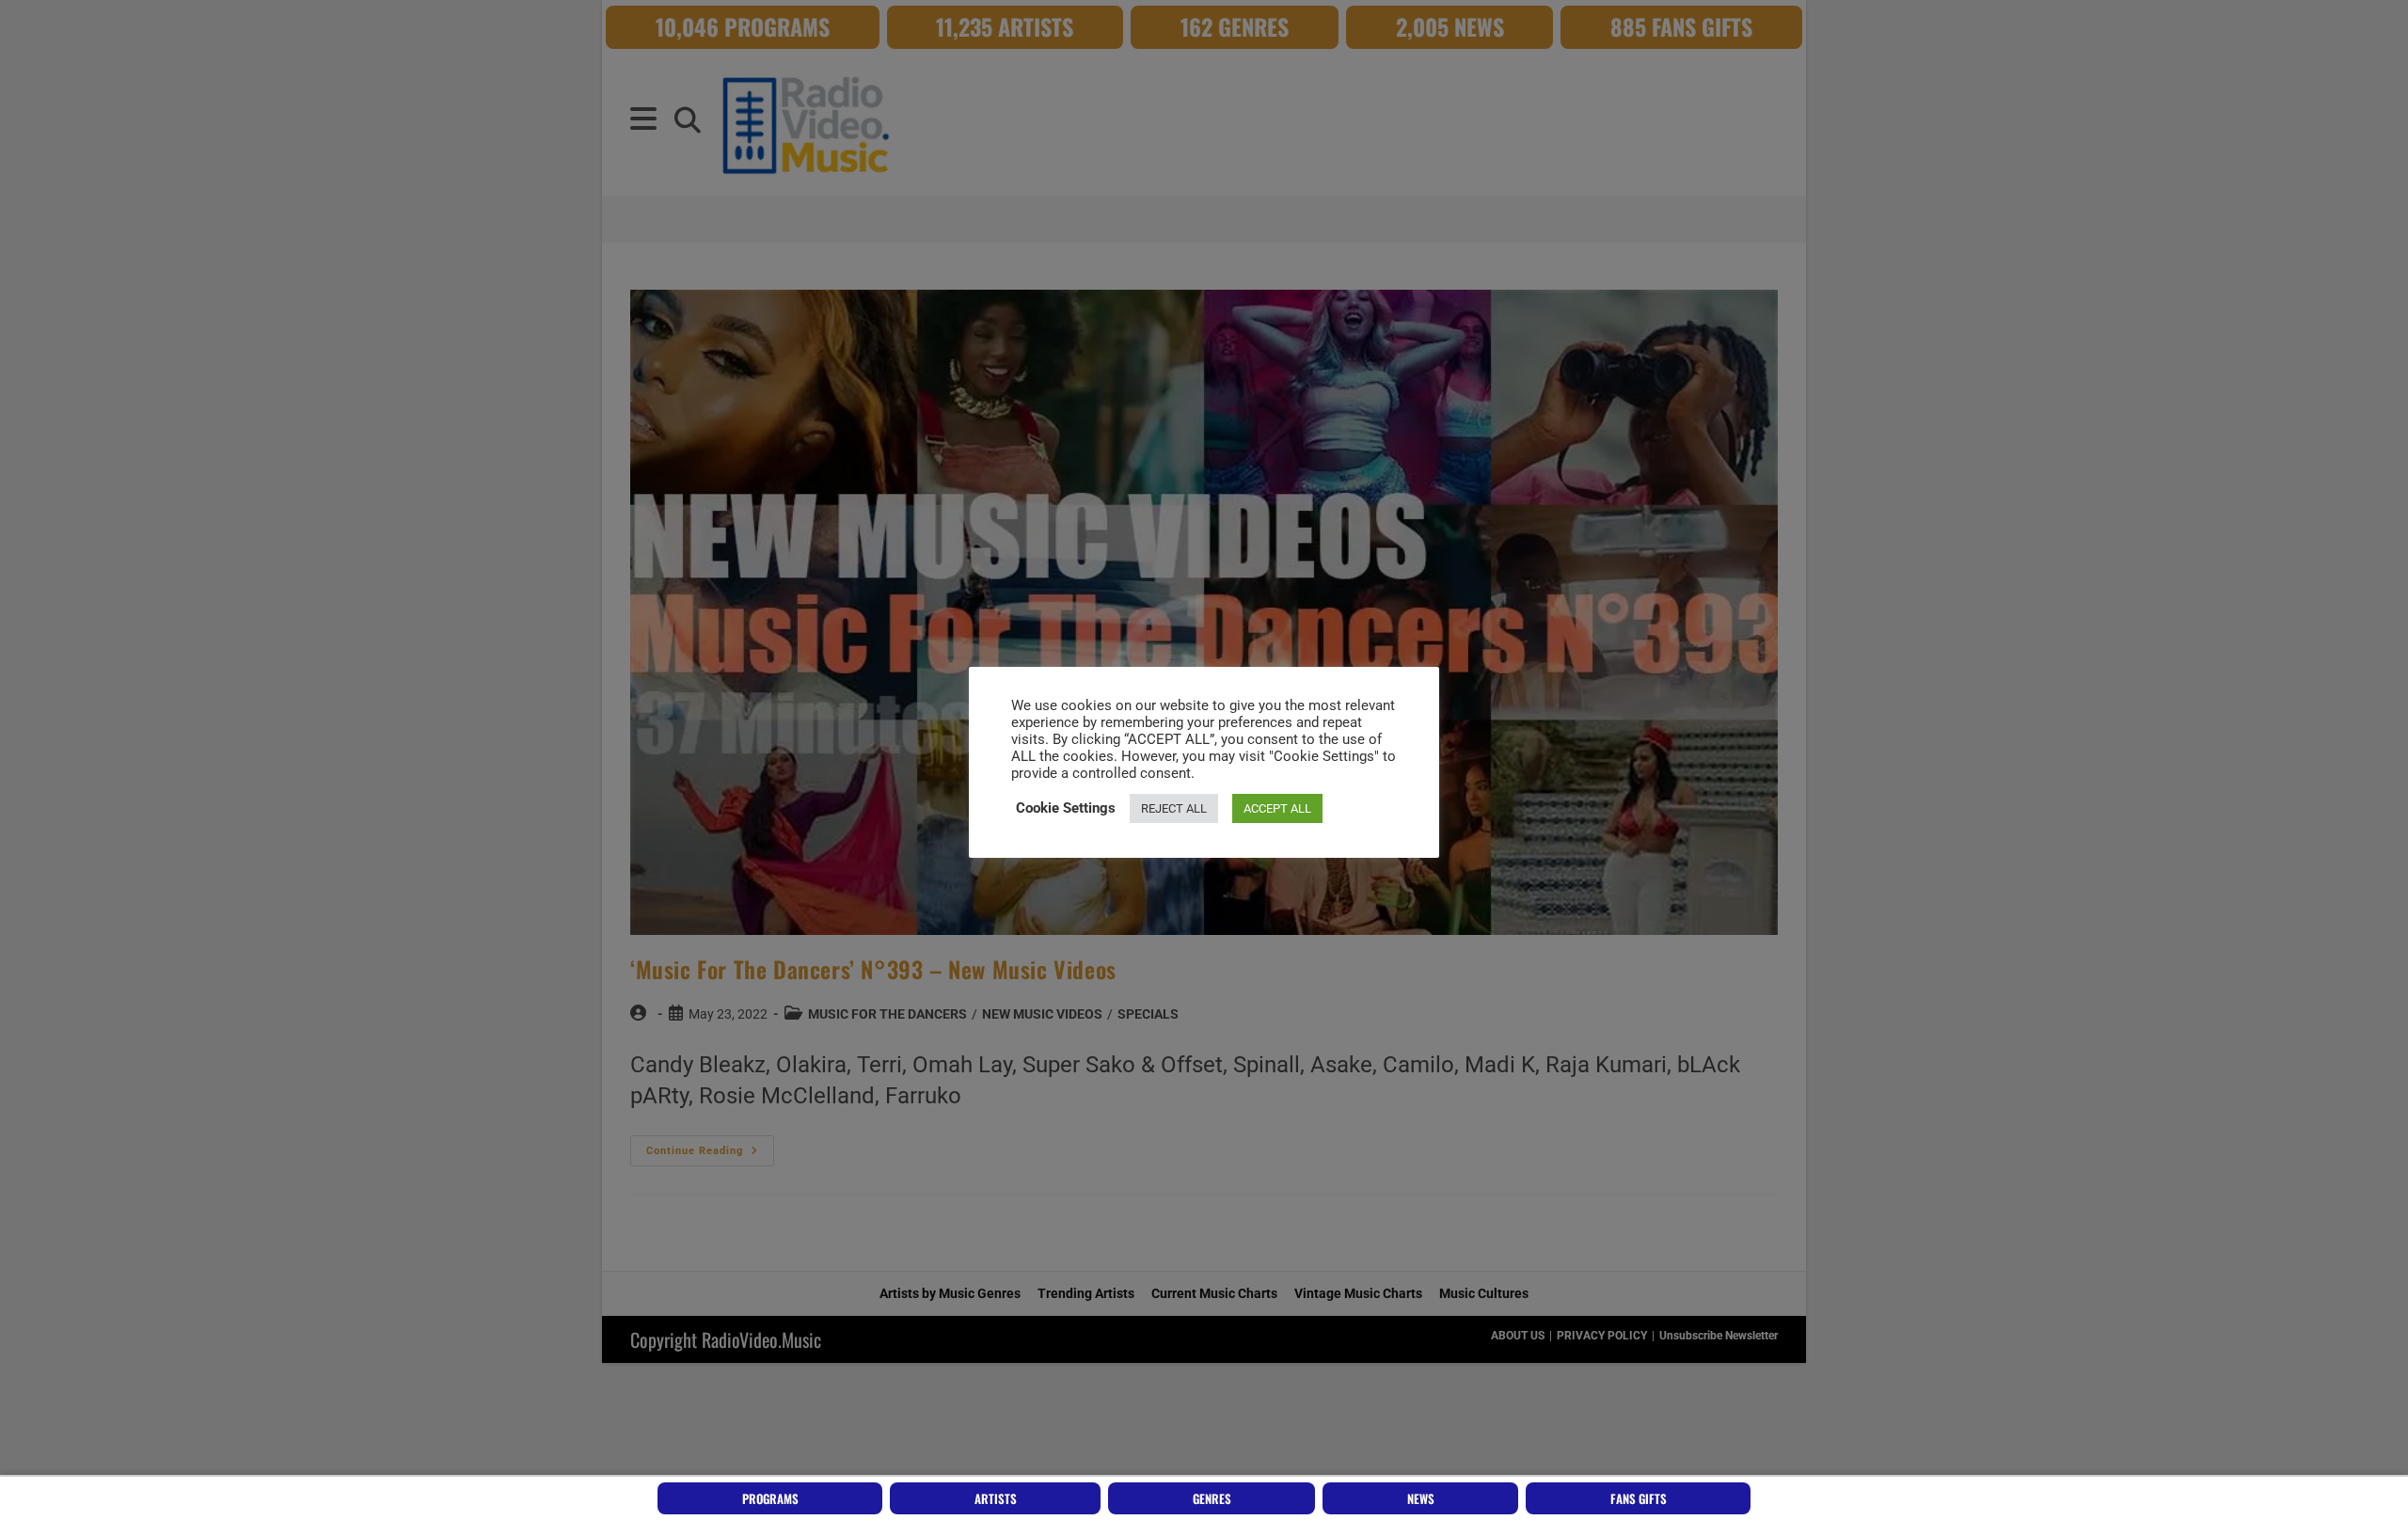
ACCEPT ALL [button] (1277, 808)
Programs (770, 1498)
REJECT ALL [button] (1174, 808)
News (1421, 1498)
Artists (996, 1498)
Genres (1212, 1498)
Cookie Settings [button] (1066, 808)
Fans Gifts (1639, 1498)
